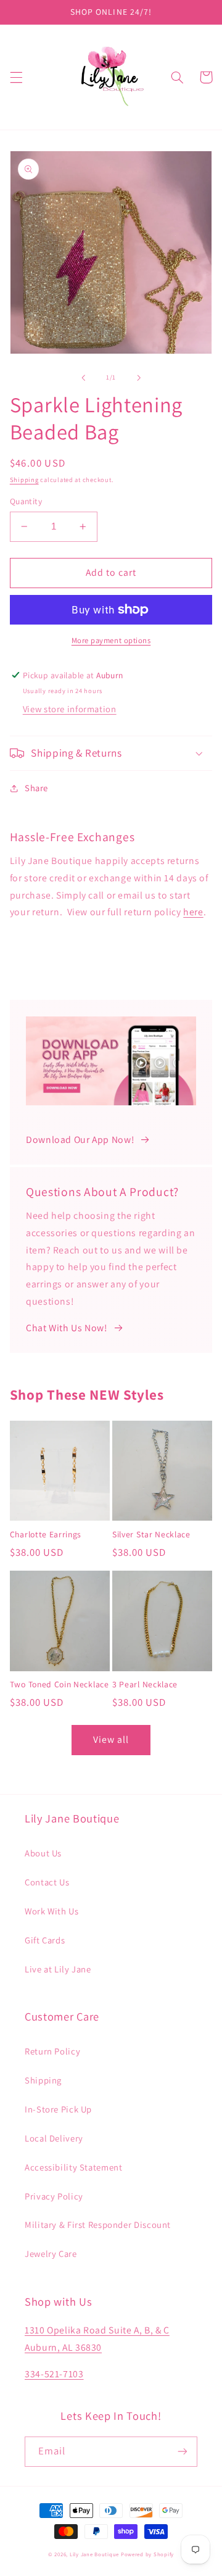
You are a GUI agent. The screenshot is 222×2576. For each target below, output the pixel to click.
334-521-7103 (54, 2374)
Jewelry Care (51, 2254)
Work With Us (52, 1911)
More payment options (111, 640)
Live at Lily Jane (58, 1969)
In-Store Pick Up (58, 2109)
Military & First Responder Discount (98, 2225)
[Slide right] (139, 378)
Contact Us (47, 1882)
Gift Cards (45, 1940)
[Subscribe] (183, 2452)
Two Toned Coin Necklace (60, 1685)
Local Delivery (54, 2138)
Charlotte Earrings (46, 1535)
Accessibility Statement (74, 2167)
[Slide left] (83, 378)
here (193, 912)
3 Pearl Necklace (145, 1685)
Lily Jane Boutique (94, 2554)
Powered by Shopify (147, 2554)
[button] (16, 77)
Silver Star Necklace (151, 1535)
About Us (43, 1853)
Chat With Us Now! (67, 1328)
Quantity (26, 501)
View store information (70, 709)
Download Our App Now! (80, 1140)
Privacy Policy (54, 2196)
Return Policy (52, 2051)
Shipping (24, 480)
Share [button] (36, 788)
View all (111, 1739)
